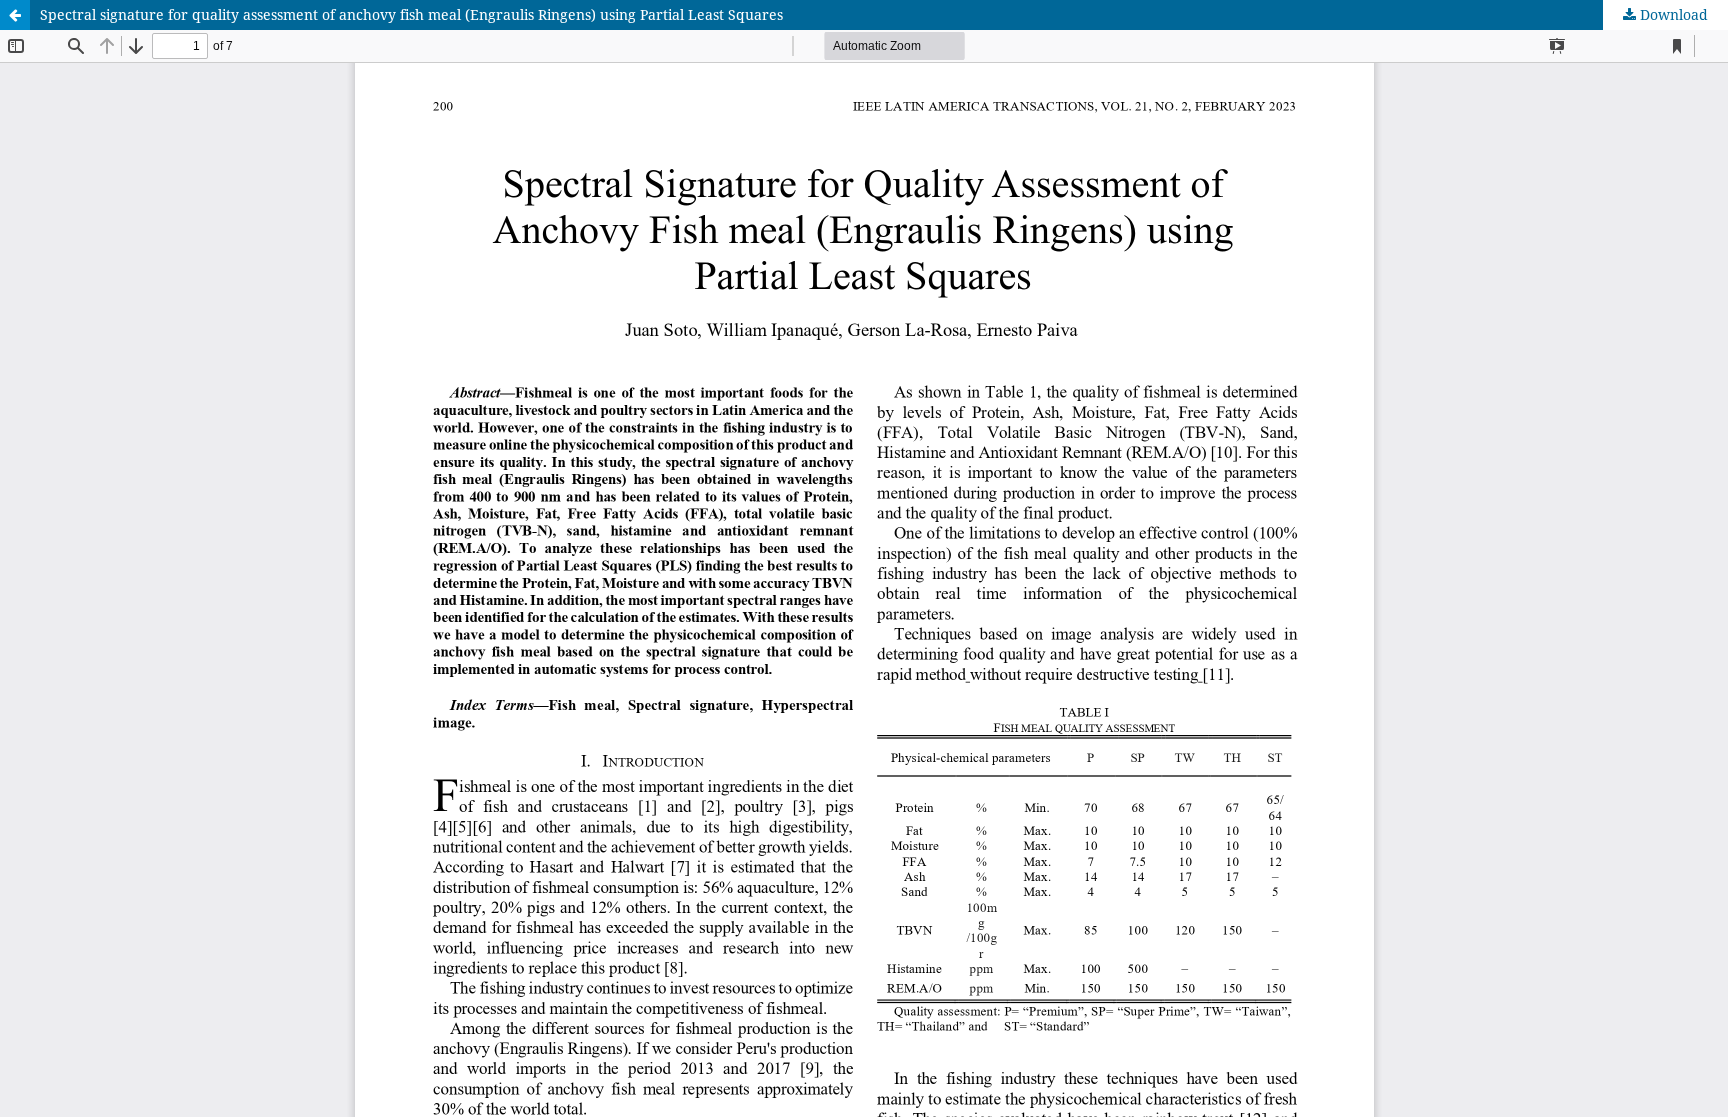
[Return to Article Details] (15, 15)
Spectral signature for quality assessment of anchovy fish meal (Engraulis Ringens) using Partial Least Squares (411, 14)
